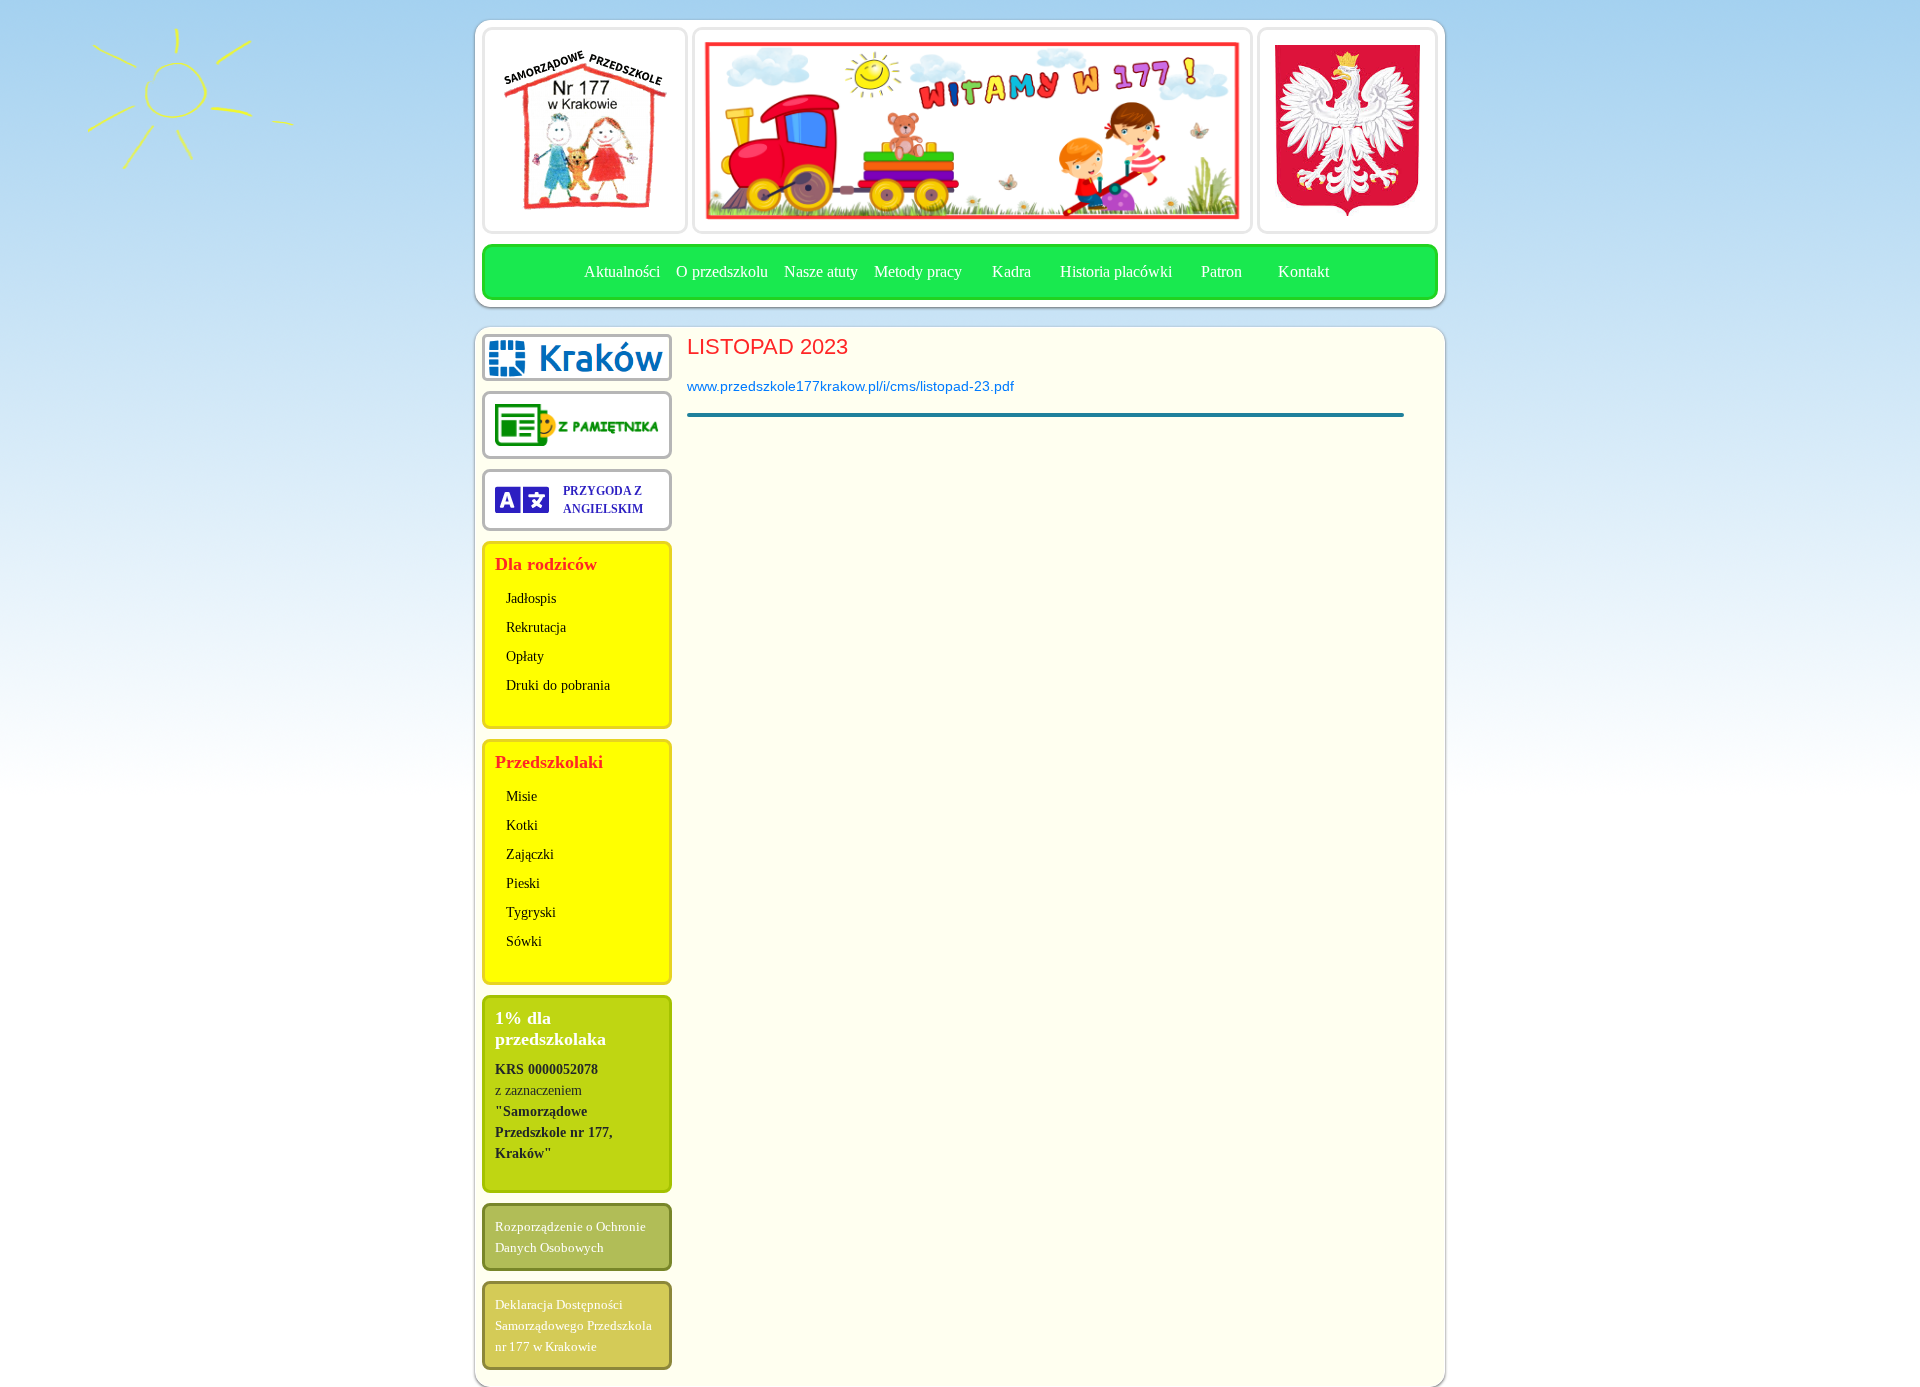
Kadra (1011, 271)
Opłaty (525, 656)
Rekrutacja (536, 627)
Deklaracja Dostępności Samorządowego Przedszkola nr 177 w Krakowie (573, 1325)
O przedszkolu (722, 271)
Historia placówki (1116, 271)
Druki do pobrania (558, 685)
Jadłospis (531, 598)
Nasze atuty (821, 271)
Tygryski (531, 912)
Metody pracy (918, 271)
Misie (521, 796)
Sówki (524, 941)
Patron (1221, 271)
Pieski (523, 883)
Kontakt (1303, 271)
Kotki (522, 825)
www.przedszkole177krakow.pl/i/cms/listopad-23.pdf (850, 386)
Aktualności (622, 271)
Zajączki (530, 854)
